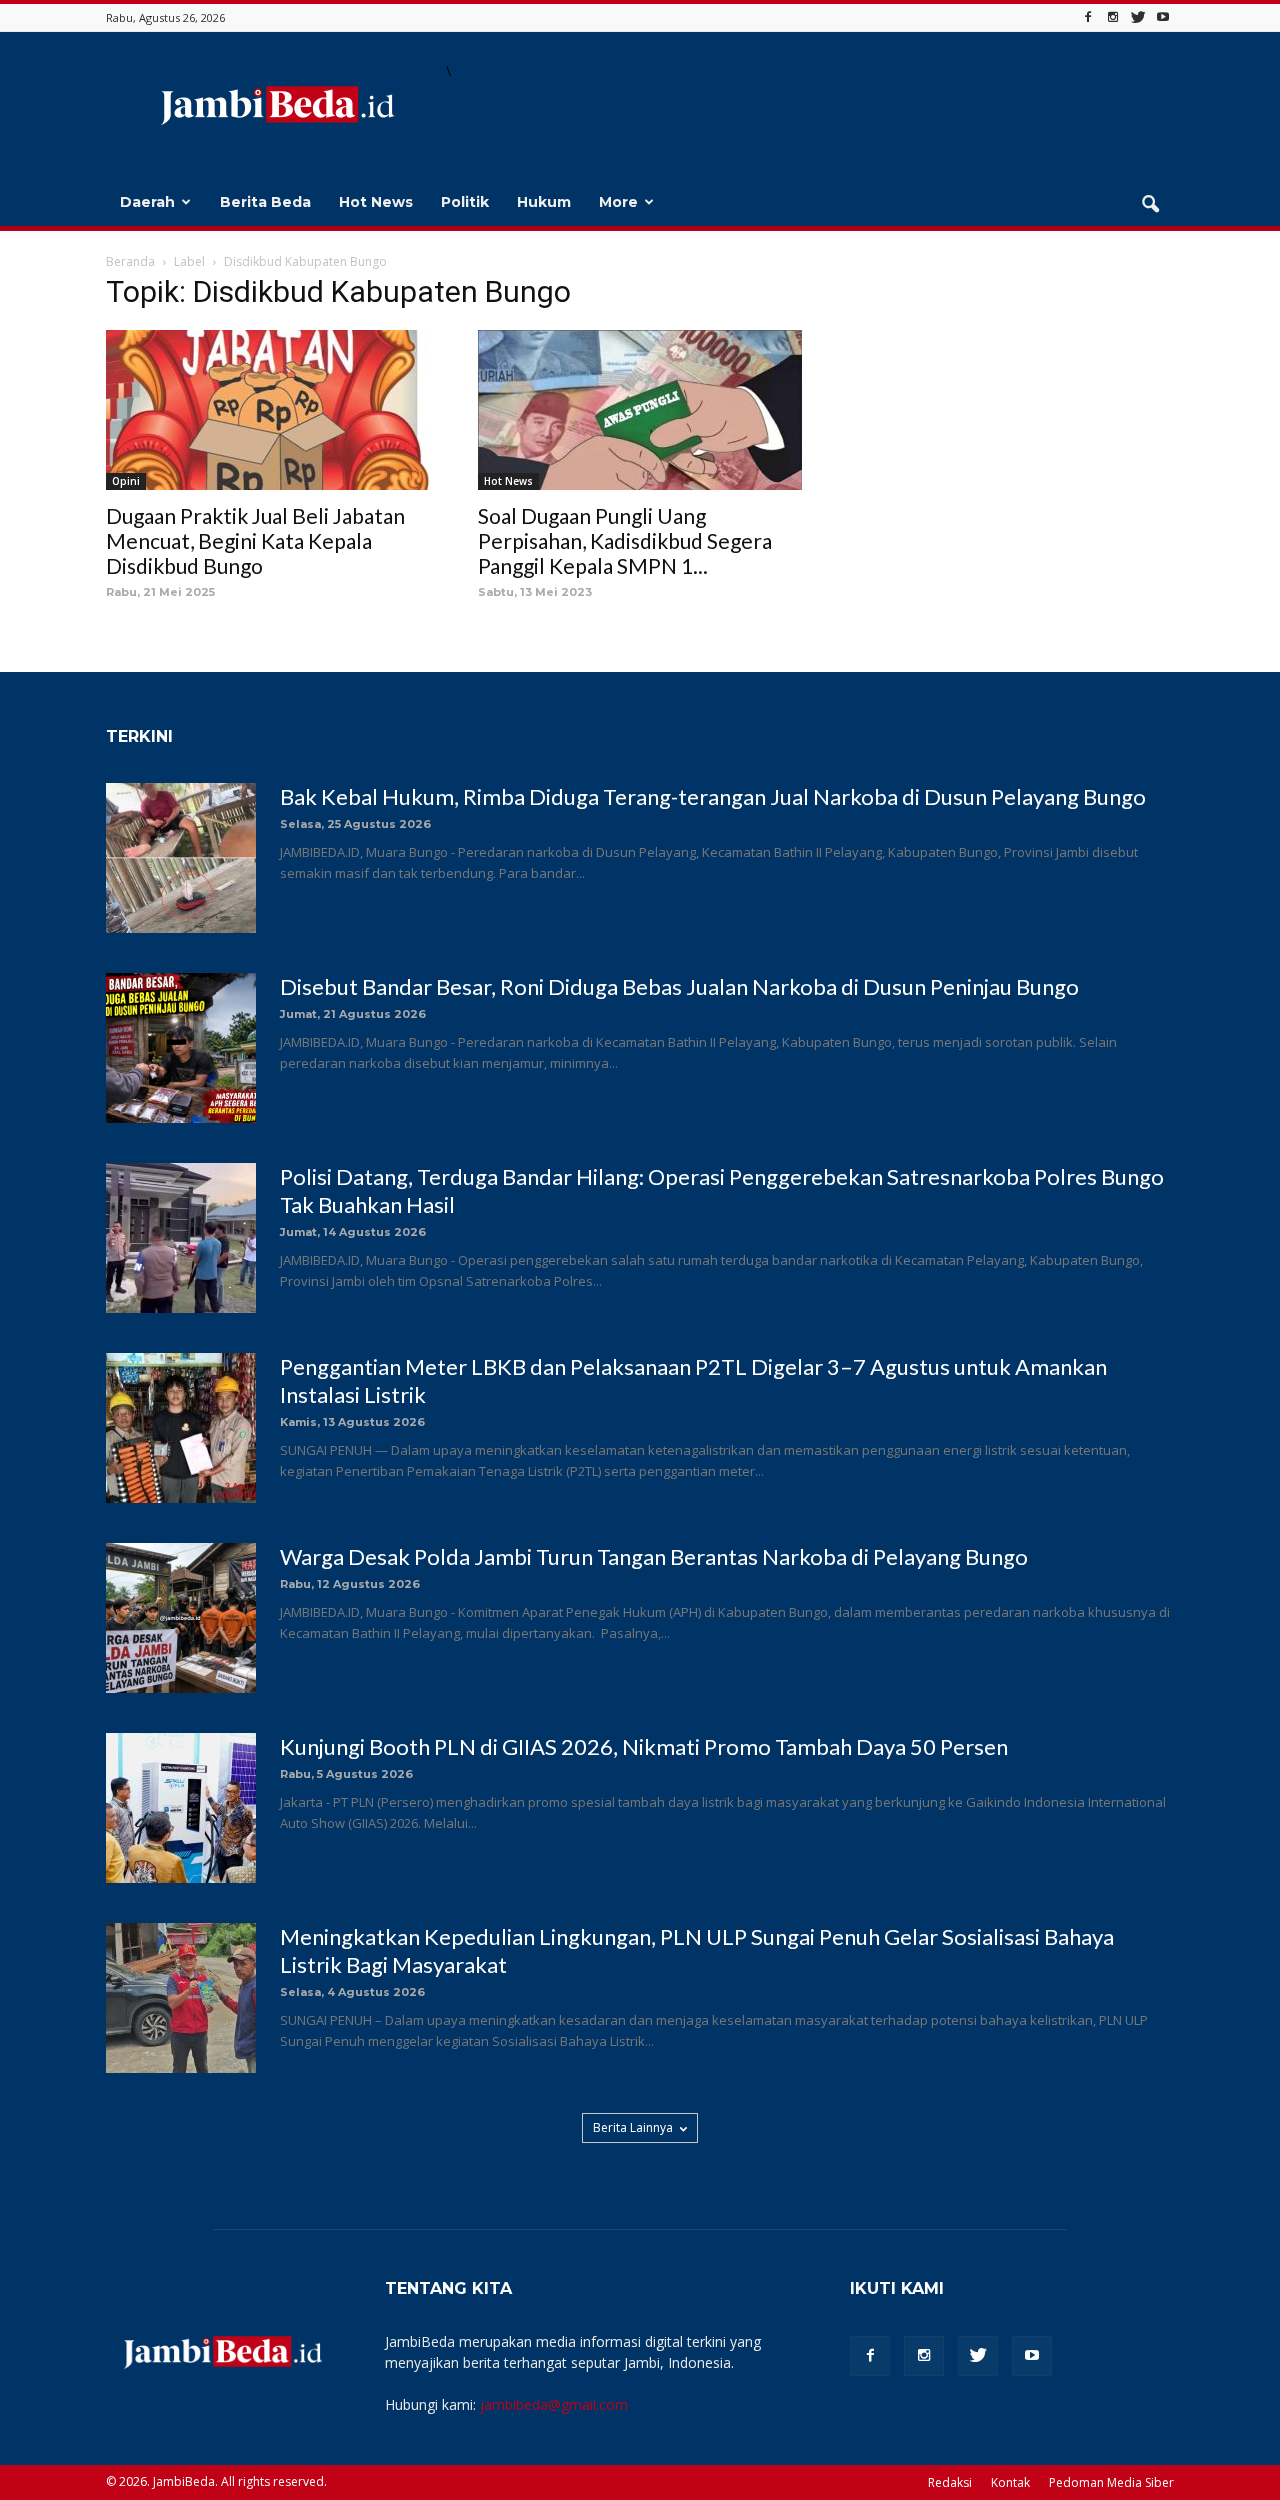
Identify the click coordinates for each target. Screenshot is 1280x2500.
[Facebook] (1088, 17)
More (618, 202)
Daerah (147, 202)
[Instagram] (1113, 17)
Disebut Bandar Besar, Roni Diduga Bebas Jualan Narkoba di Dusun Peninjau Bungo (679, 986)
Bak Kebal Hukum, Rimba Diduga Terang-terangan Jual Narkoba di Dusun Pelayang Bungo (713, 796)
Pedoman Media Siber (1111, 2482)
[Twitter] (1138, 17)
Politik (465, 202)
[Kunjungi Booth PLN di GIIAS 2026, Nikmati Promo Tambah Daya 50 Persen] (181, 1808)
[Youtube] (1163, 17)
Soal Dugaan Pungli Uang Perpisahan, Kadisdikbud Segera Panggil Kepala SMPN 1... (625, 540)
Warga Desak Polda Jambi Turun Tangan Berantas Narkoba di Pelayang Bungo (654, 1556)
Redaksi (950, 2482)
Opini (126, 481)
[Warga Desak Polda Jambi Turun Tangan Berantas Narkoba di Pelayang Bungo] (181, 1618)
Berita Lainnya (633, 2127)
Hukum (544, 202)
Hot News (376, 202)
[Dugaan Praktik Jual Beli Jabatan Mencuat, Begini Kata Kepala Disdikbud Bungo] (268, 410)
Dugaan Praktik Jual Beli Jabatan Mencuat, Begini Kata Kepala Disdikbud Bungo (255, 540)
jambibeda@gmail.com (554, 2404)
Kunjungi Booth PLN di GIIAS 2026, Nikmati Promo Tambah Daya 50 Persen (644, 1746)
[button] (1150, 205)
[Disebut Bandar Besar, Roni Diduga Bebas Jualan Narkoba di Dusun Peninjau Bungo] (181, 1048)
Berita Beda (265, 202)
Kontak (1010, 2482)
